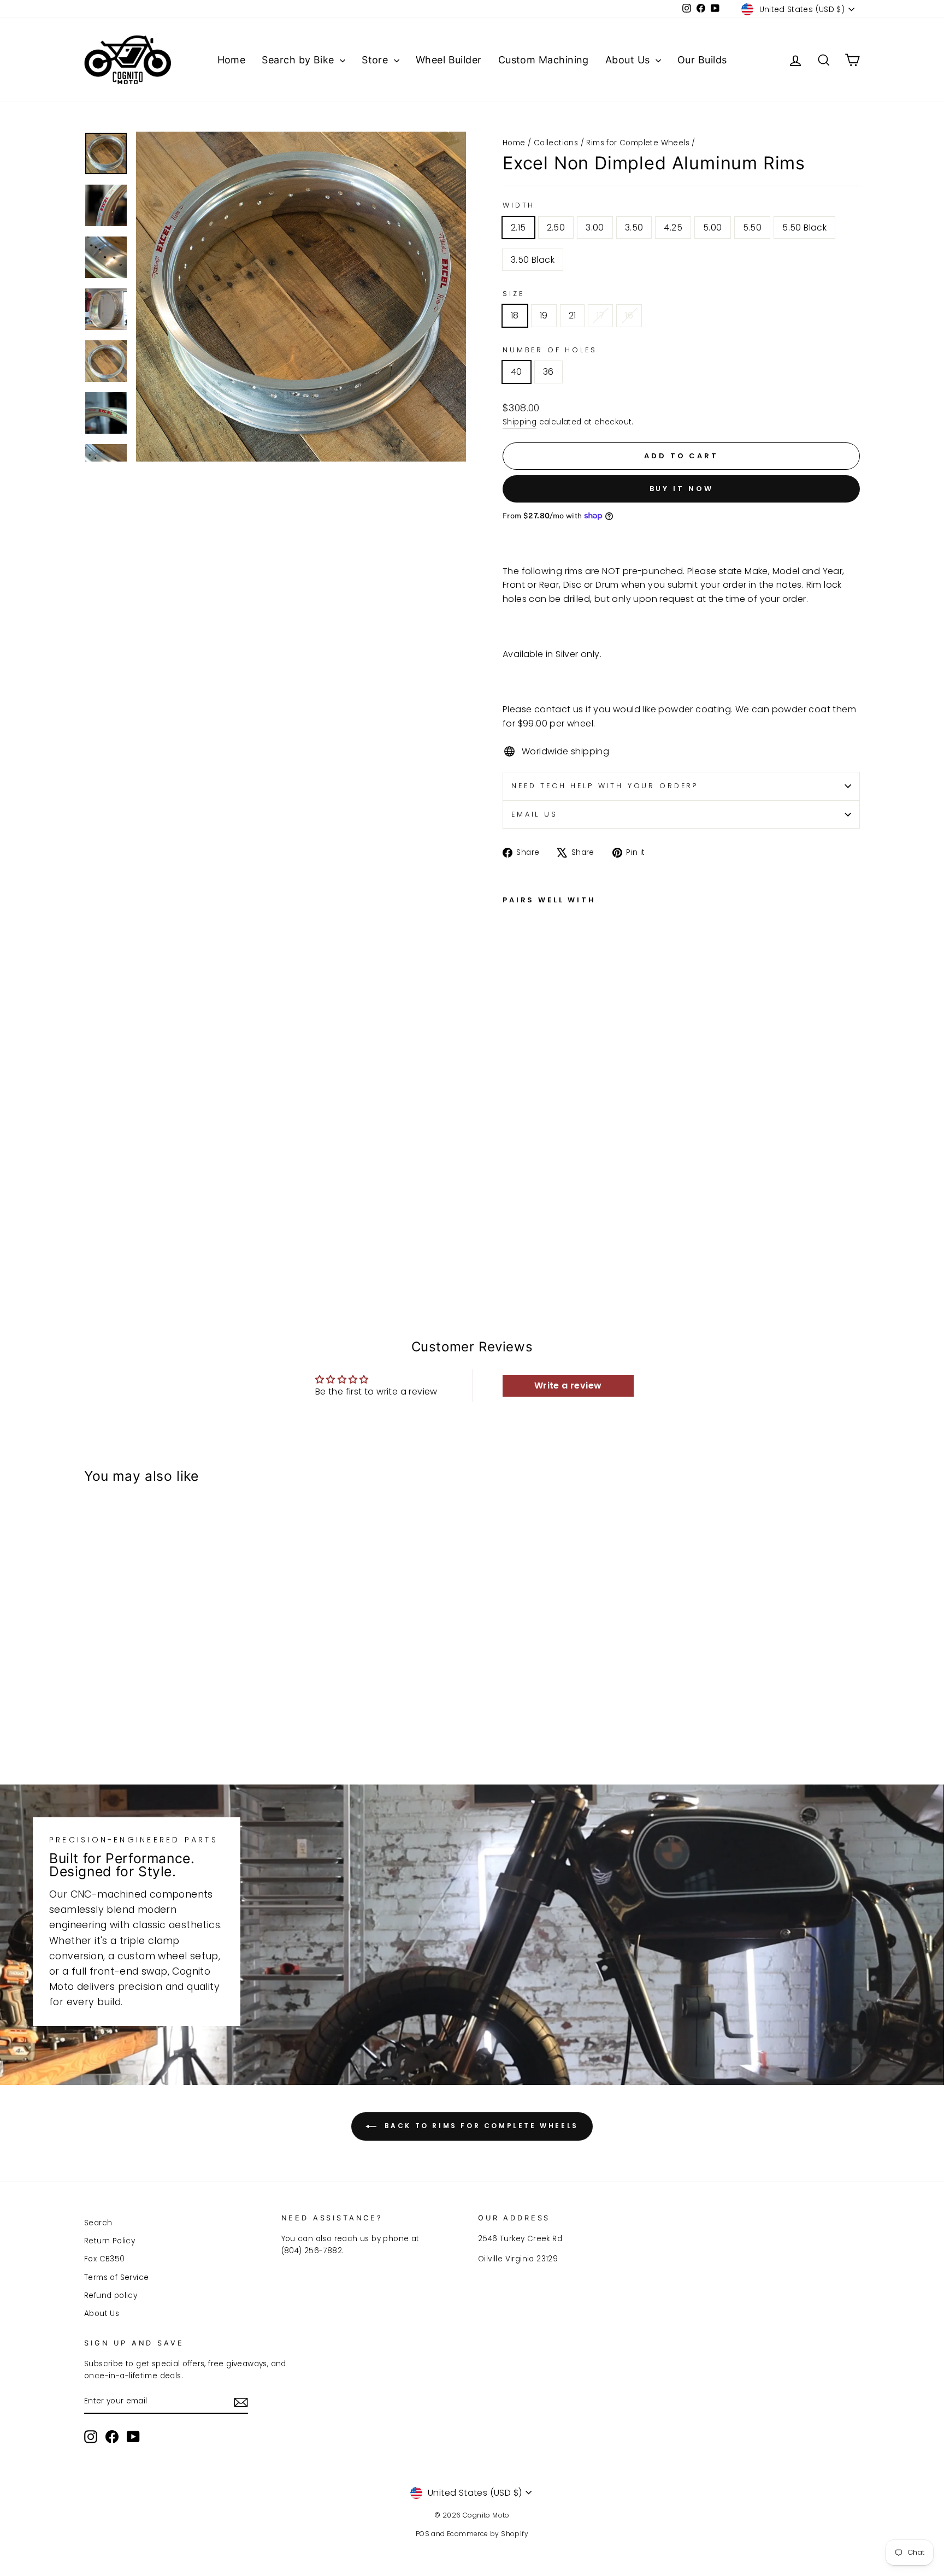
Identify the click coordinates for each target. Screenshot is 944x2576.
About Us (629, 60)
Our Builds (702, 60)
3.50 (634, 228)
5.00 (713, 228)
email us (535, 814)
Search (98, 2223)
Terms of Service (116, 2277)
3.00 (595, 228)
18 (515, 315)
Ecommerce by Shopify (488, 2534)
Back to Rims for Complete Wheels (480, 2126)
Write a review (568, 1386)
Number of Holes (550, 350)
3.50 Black (533, 260)
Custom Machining (544, 60)
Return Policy (110, 2241)
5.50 (753, 228)
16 (629, 315)
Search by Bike (299, 60)
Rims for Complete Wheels (638, 143)
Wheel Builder (449, 60)
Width (519, 205)
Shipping (520, 422)
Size (513, 294)
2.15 (518, 228)
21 (573, 315)
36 (548, 372)
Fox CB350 (105, 2259)
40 (517, 372)
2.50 (556, 228)
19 (544, 315)
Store (376, 60)
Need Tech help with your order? (605, 786)
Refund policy (111, 2296)
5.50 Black (804, 228)
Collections (556, 143)
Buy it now (682, 489)
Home (232, 60)
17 (600, 315)
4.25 (673, 228)
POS (423, 2534)
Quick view (177, 1682)
